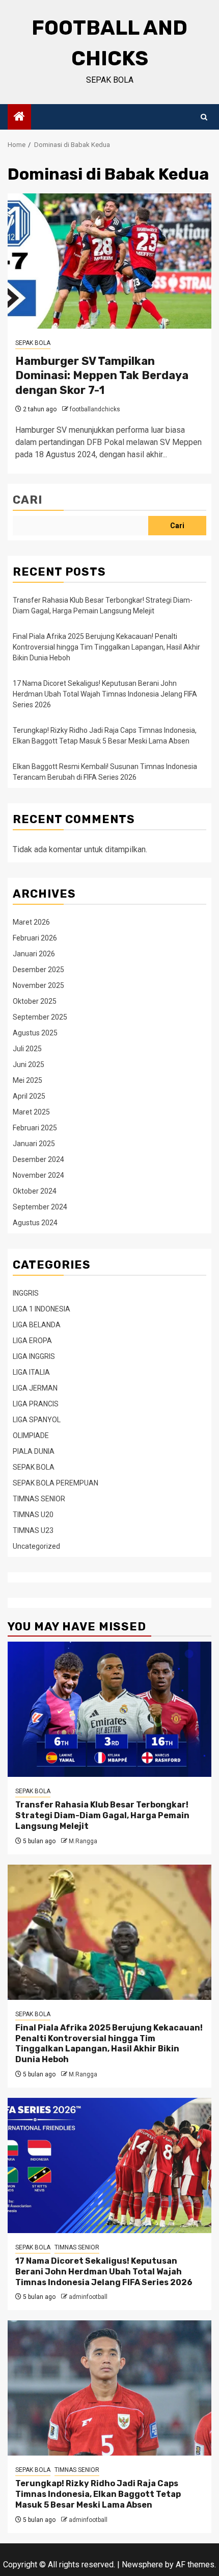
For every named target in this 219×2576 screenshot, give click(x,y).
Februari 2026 (35, 938)
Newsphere (142, 2565)
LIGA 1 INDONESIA (42, 1309)
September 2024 (40, 1207)
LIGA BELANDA (37, 1325)
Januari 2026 (34, 954)
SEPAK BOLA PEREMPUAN (56, 1483)
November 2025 (38, 985)
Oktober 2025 (35, 1001)
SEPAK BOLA (33, 343)
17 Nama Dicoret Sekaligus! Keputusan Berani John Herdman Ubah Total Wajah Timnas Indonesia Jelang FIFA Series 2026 (105, 694)
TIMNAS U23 (33, 1530)
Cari (28, 500)
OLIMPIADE (31, 1435)
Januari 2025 (34, 1144)
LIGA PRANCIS (36, 1404)
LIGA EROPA (32, 1341)
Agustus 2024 (35, 1223)
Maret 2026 (31, 922)
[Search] (204, 117)
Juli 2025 (27, 1049)
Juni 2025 (29, 1064)
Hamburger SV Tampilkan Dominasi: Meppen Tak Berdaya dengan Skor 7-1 (102, 376)
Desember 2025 (38, 970)
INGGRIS (26, 1293)
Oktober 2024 (35, 1191)
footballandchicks (95, 409)
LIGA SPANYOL (37, 1420)
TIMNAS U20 (33, 1515)
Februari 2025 (35, 1128)
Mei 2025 (28, 1080)
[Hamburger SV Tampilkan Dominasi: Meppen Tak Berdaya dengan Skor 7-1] (109, 261)
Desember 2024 (38, 1159)
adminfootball (88, 2297)
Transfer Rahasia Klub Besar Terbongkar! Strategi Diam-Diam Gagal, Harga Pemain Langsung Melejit (102, 1815)
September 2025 (40, 1017)
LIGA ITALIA (31, 1372)
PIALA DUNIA (34, 1451)
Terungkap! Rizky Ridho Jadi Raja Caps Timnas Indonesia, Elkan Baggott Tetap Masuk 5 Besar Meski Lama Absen (98, 2494)
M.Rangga (83, 1841)
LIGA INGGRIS (34, 1356)
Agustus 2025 (35, 1033)
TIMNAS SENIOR (39, 1499)
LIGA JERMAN (35, 1388)
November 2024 (38, 1175)
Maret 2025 (31, 1112)
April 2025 (29, 1096)
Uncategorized (36, 1546)
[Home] (19, 117)
